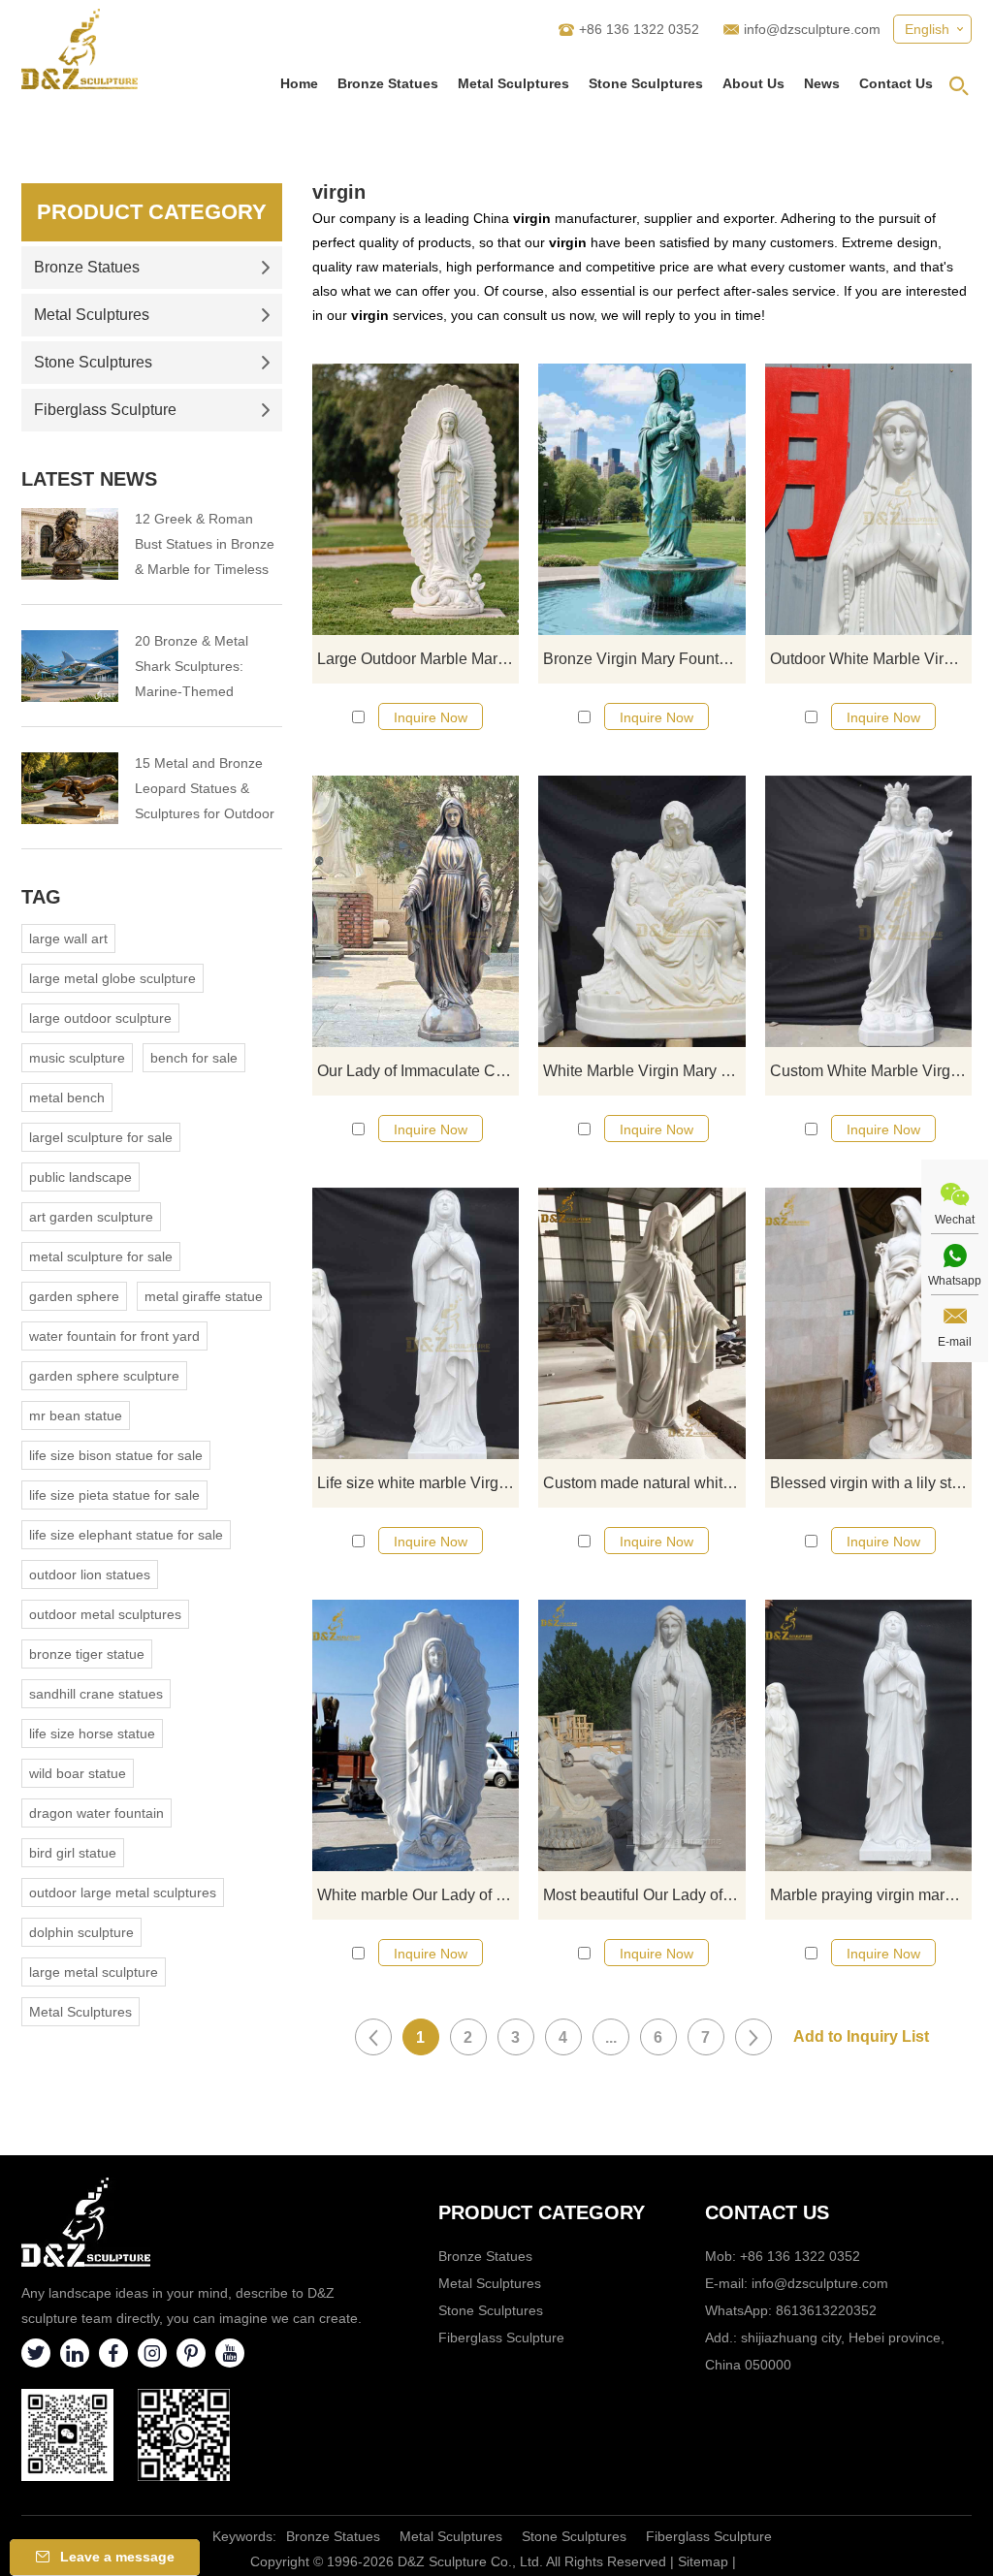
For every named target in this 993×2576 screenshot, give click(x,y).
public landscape (80, 1177)
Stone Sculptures (646, 83)
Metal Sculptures (513, 83)
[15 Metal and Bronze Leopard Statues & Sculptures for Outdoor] (70, 788)
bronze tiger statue (87, 1654)
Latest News (89, 479)
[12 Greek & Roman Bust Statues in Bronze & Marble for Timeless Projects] (70, 544)
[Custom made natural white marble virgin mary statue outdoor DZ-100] (641, 1323)
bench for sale (194, 1058)
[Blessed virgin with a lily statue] (868, 1323)
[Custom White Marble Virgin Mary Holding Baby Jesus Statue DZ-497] (868, 911)
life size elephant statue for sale (126, 1535)
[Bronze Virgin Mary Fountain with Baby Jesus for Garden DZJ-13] (641, 499)
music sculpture (77, 1058)
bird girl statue (73, 1853)
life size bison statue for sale (116, 1455)
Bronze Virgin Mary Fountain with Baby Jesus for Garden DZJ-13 (644, 659)
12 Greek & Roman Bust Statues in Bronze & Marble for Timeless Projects (205, 546)
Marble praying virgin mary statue (871, 1895)
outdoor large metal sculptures (123, 1892)
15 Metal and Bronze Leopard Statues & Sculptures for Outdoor (205, 788)
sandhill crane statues (96, 1694)
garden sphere (74, 1296)
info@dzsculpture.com (812, 29)
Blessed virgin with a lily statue (871, 1483)
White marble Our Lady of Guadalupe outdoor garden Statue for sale (418, 1895)
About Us (753, 83)
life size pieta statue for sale (114, 1495)
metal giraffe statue (204, 1296)
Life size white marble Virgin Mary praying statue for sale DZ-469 (418, 1483)
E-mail (955, 1342)
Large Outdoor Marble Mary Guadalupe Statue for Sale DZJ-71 (418, 659)
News (822, 83)
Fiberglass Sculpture (105, 410)
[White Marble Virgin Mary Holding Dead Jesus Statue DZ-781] (641, 911)
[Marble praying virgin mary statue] (868, 1735)
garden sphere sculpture (104, 1376)
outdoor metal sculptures (105, 1614)
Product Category (152, 212)
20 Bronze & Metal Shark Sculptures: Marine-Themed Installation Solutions (198, 668)
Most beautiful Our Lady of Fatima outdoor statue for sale (644, 1895)
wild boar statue (78, 1773)
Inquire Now (431, 717)
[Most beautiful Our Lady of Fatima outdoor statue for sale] (641, 1735)
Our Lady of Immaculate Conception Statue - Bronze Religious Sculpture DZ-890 (418, 1071)
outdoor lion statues (90, 1574)
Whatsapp (955, 1281)
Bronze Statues (388, 83)
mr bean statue (76, 1415)
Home (299, 83)
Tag (41, 897)
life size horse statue (92, 1733)
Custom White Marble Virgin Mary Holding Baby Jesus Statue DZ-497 (871, 1071)
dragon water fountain (96, 1813)
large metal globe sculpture (112, 978)
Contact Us (896, 83)
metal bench (67, 1097)
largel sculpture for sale (101, 1137)
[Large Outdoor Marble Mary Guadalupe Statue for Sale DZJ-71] (416, 499)
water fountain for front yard (114, 1336)
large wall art (68, 938)
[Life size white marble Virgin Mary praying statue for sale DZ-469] (416, 1323)
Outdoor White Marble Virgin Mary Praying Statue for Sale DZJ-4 (871, 659)
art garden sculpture (91, 1217)
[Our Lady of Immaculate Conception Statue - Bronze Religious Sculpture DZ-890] (416, 911)
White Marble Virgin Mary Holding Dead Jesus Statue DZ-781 (644, 1071)
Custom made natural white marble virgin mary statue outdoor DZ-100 (644, 1483)
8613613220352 (826, 2310)
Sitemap (703, 2561)
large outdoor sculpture (100, 1018)
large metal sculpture (94, 1972)
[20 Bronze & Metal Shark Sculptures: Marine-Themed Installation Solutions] (70, 666)
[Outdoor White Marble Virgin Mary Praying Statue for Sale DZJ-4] (868, 499)
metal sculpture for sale (101, 1256)
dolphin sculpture (81, 1932)
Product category (542, 2212)
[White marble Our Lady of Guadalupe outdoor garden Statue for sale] (416, 1735)
